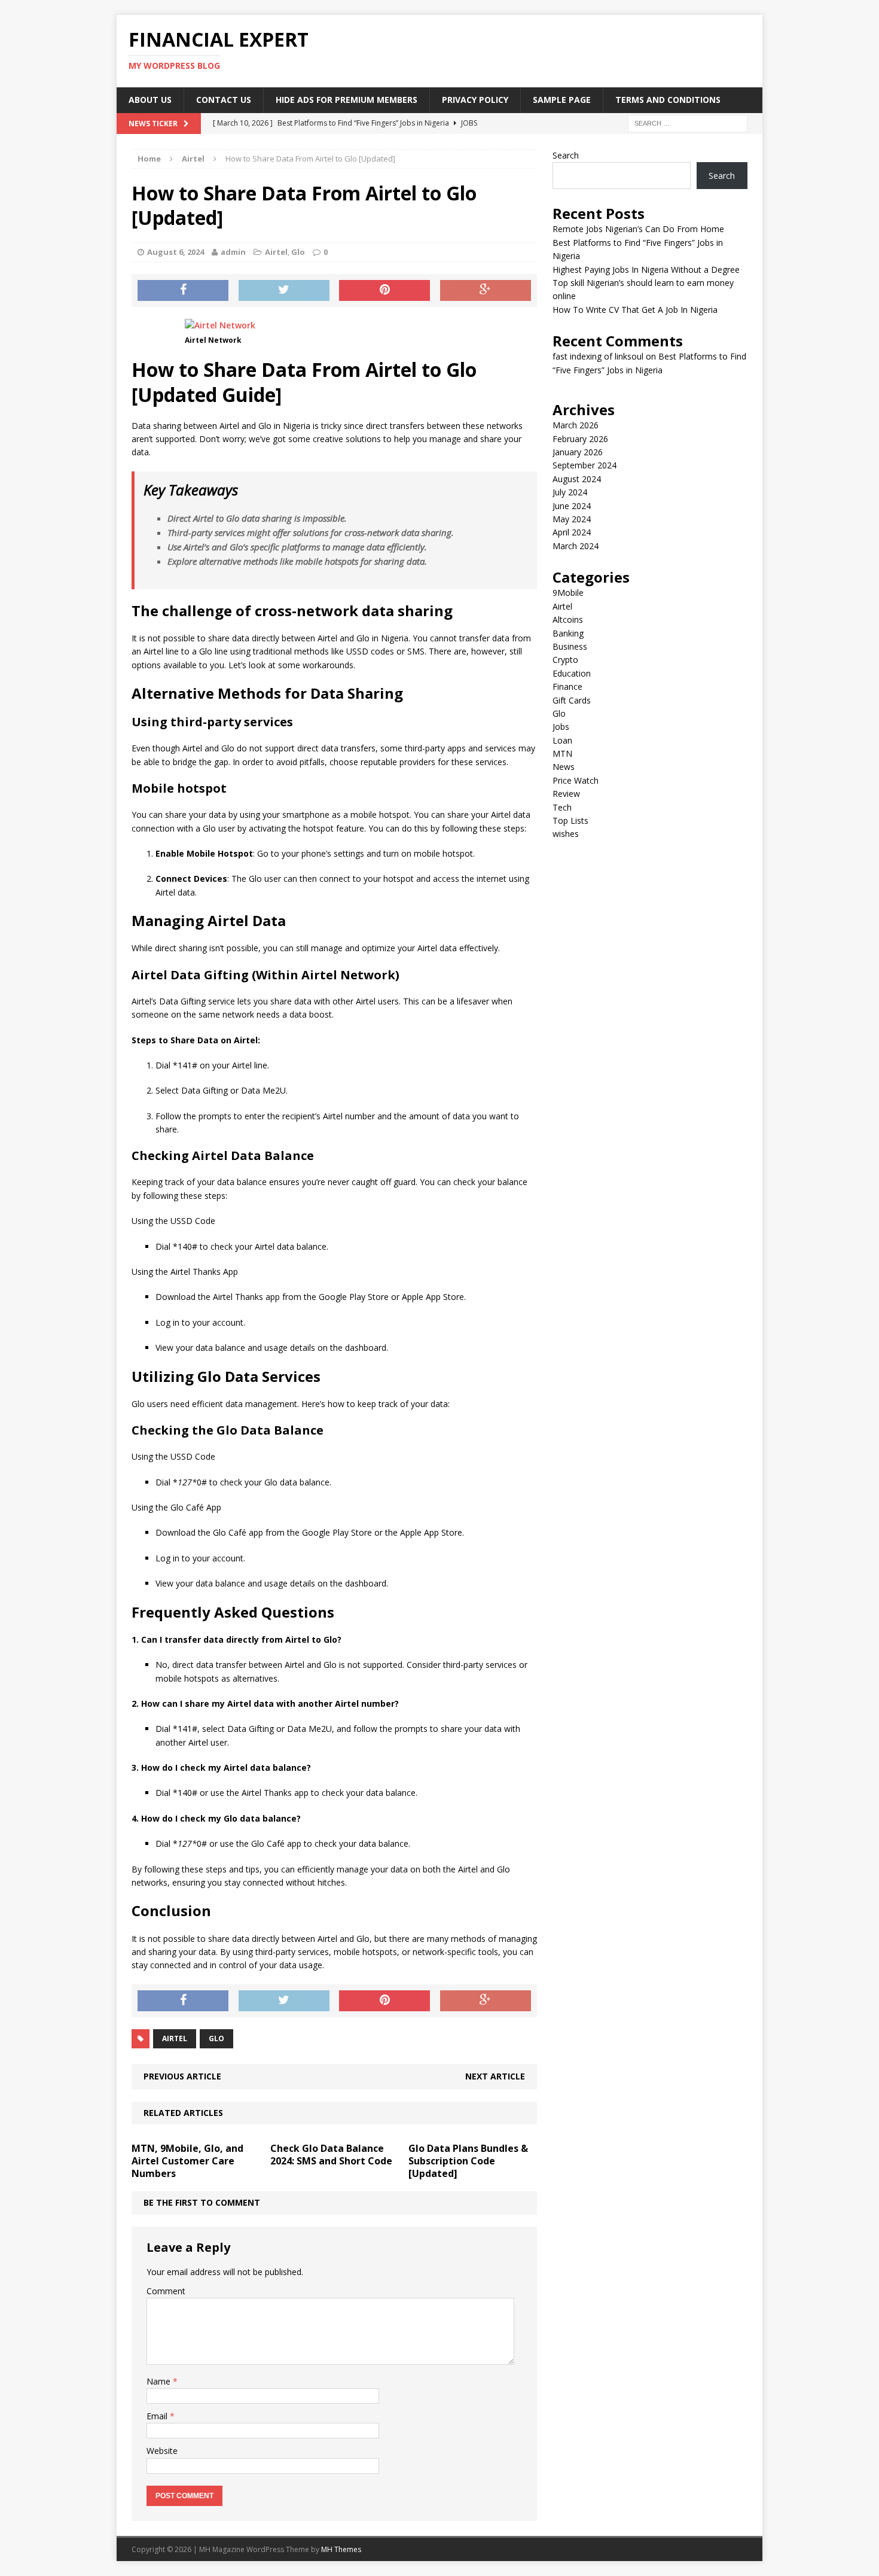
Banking (568, 633)
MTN (562, 753)
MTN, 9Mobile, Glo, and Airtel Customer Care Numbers (187, 2161)
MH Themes (341, 2549)
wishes (566, 834)
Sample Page (562, 100)
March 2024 (576, 546)
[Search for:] (688, 122)
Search (566, 155)
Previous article (182, 2076)
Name (160, 2381)
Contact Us (224, 100)
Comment (166, 2291)
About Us (150, 100)
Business (570, 646)
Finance (567, 686)
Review (566, 794)
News (564, 767)
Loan (562, 740)
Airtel (276, 252)
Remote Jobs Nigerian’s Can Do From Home (638, 229)
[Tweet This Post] (284, 291)
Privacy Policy (475, 100)
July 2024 (570, 492)
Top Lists (570, 820)
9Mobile (568, 593)
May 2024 (572, 519)
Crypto (565, 660)
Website (162, 2451)
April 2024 (572, 532)
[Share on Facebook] (183, 291)
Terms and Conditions (668, 100)
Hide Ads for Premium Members (347, 100)
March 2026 (576, 425)
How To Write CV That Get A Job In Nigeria (635, 310)
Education (572, 673)
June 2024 (572, 506)
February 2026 (580, 439)
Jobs (561, 727)
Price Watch (576, 780)
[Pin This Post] (384, 291)
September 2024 (585, 465)
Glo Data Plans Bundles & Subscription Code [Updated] (468, 2161)
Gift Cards (572, 700)
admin (233, 252)
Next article (495, 2076)
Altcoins (568, 619)
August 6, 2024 (176, 252)
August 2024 (577, 479)
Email (158, 2416)
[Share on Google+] (486, 291)
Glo (298, 252)
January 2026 (578, 452)
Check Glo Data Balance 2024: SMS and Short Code (331, 2155)
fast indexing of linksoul (598, 356)
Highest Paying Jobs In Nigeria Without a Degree (646, 270)
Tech (562, 807)
